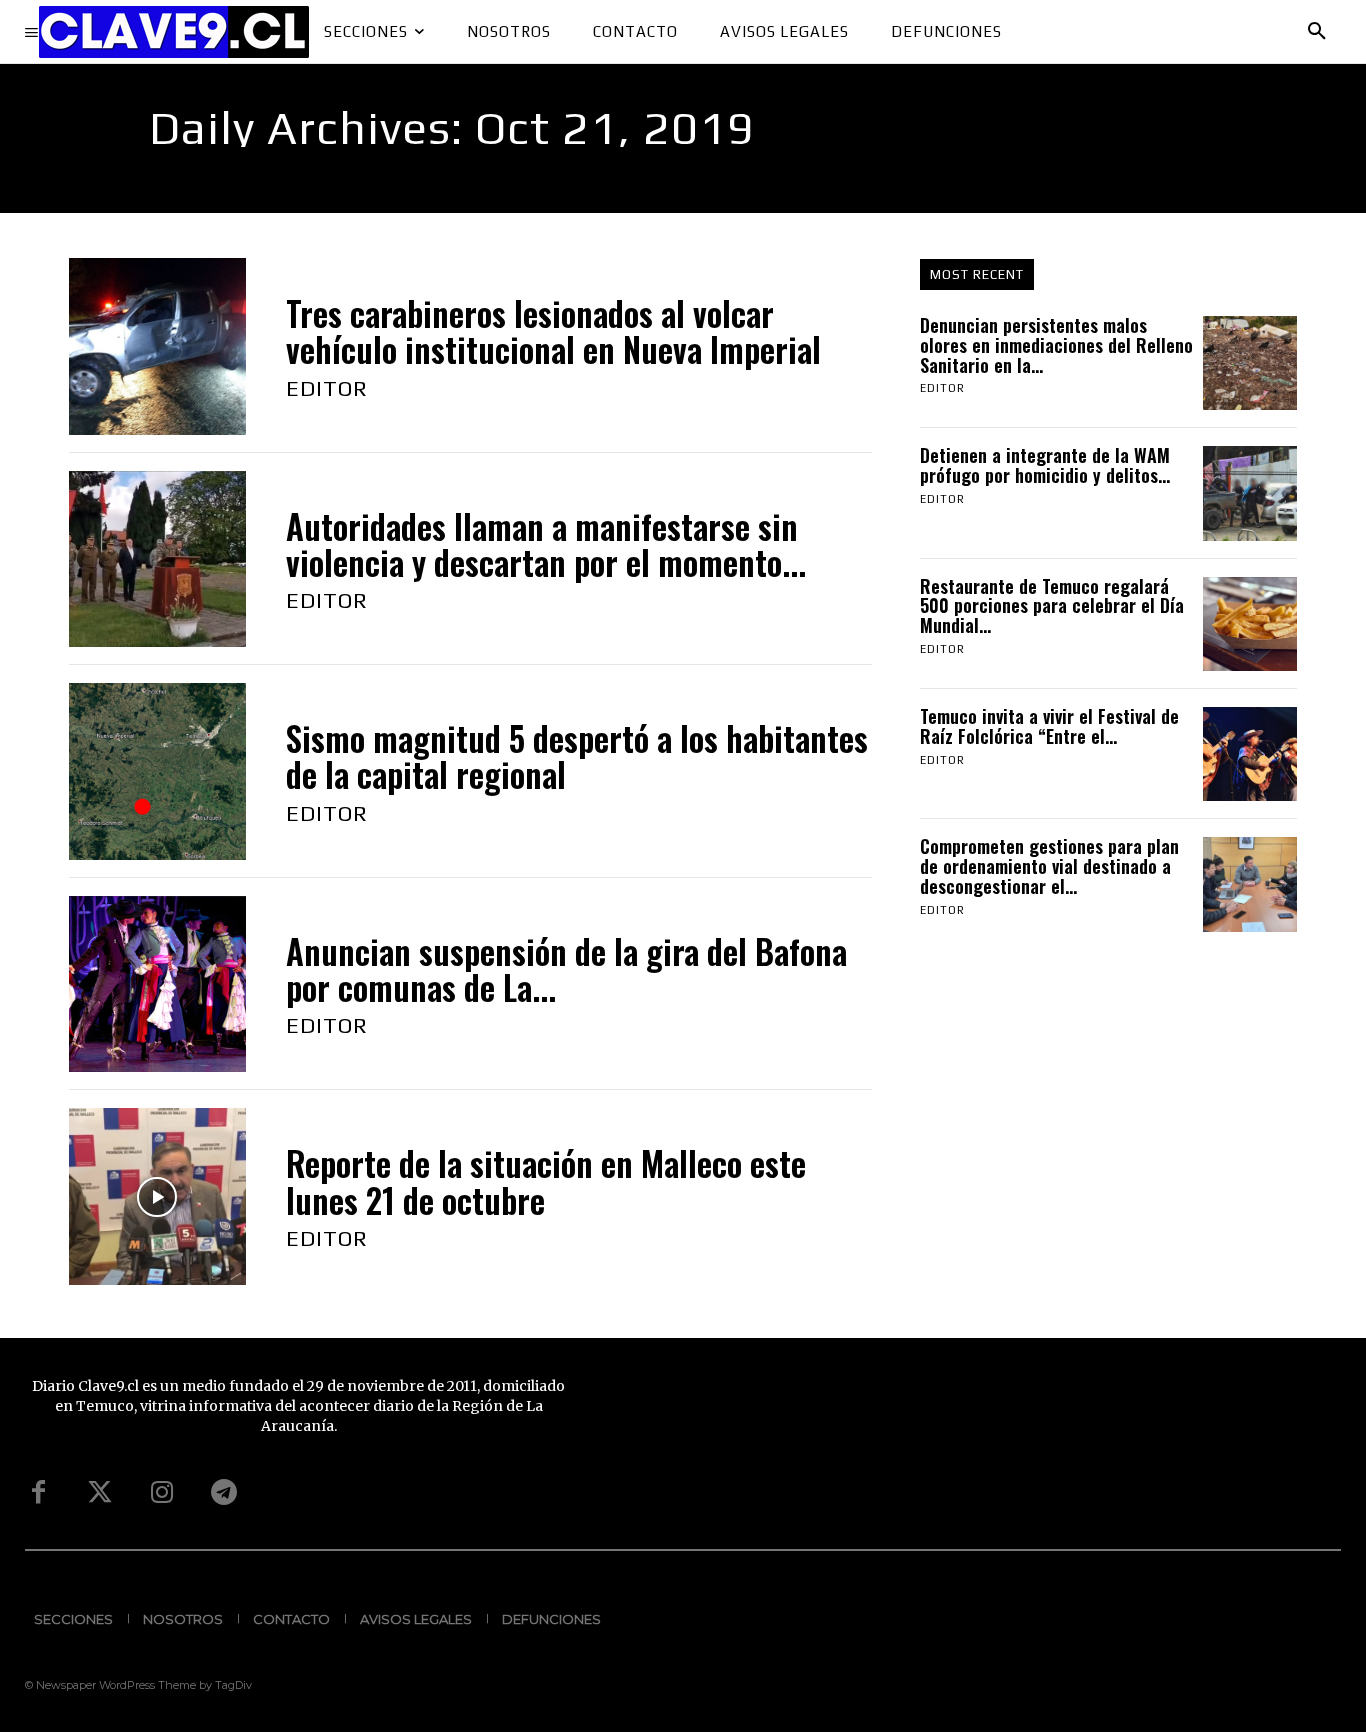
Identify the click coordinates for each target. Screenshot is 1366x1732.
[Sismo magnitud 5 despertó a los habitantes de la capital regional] (157, 771)
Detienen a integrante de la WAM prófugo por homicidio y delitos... (1045, 465)
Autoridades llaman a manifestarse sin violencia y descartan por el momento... (546, 544)
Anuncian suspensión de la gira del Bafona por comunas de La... (566, 969)
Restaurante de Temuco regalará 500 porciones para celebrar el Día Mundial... (1052, 606)
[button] (1317, 32)
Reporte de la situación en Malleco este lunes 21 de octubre (546, 1181)
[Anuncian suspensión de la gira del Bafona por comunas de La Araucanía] (157, 984)
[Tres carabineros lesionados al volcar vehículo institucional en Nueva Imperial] (157, 346)
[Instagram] (162, 1493)
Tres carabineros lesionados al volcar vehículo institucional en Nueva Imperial (553, 331)
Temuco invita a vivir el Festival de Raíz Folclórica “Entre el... (1049, 726)
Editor (327, 388)
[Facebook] (38, 1493)
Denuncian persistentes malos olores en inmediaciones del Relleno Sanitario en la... (1056, 345)
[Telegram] (224, 1493)
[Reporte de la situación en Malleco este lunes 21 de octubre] (157, 1196)
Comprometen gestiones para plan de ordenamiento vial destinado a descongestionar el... (1049, 866)
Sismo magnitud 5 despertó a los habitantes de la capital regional (577, 756)
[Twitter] (100, 1493)
